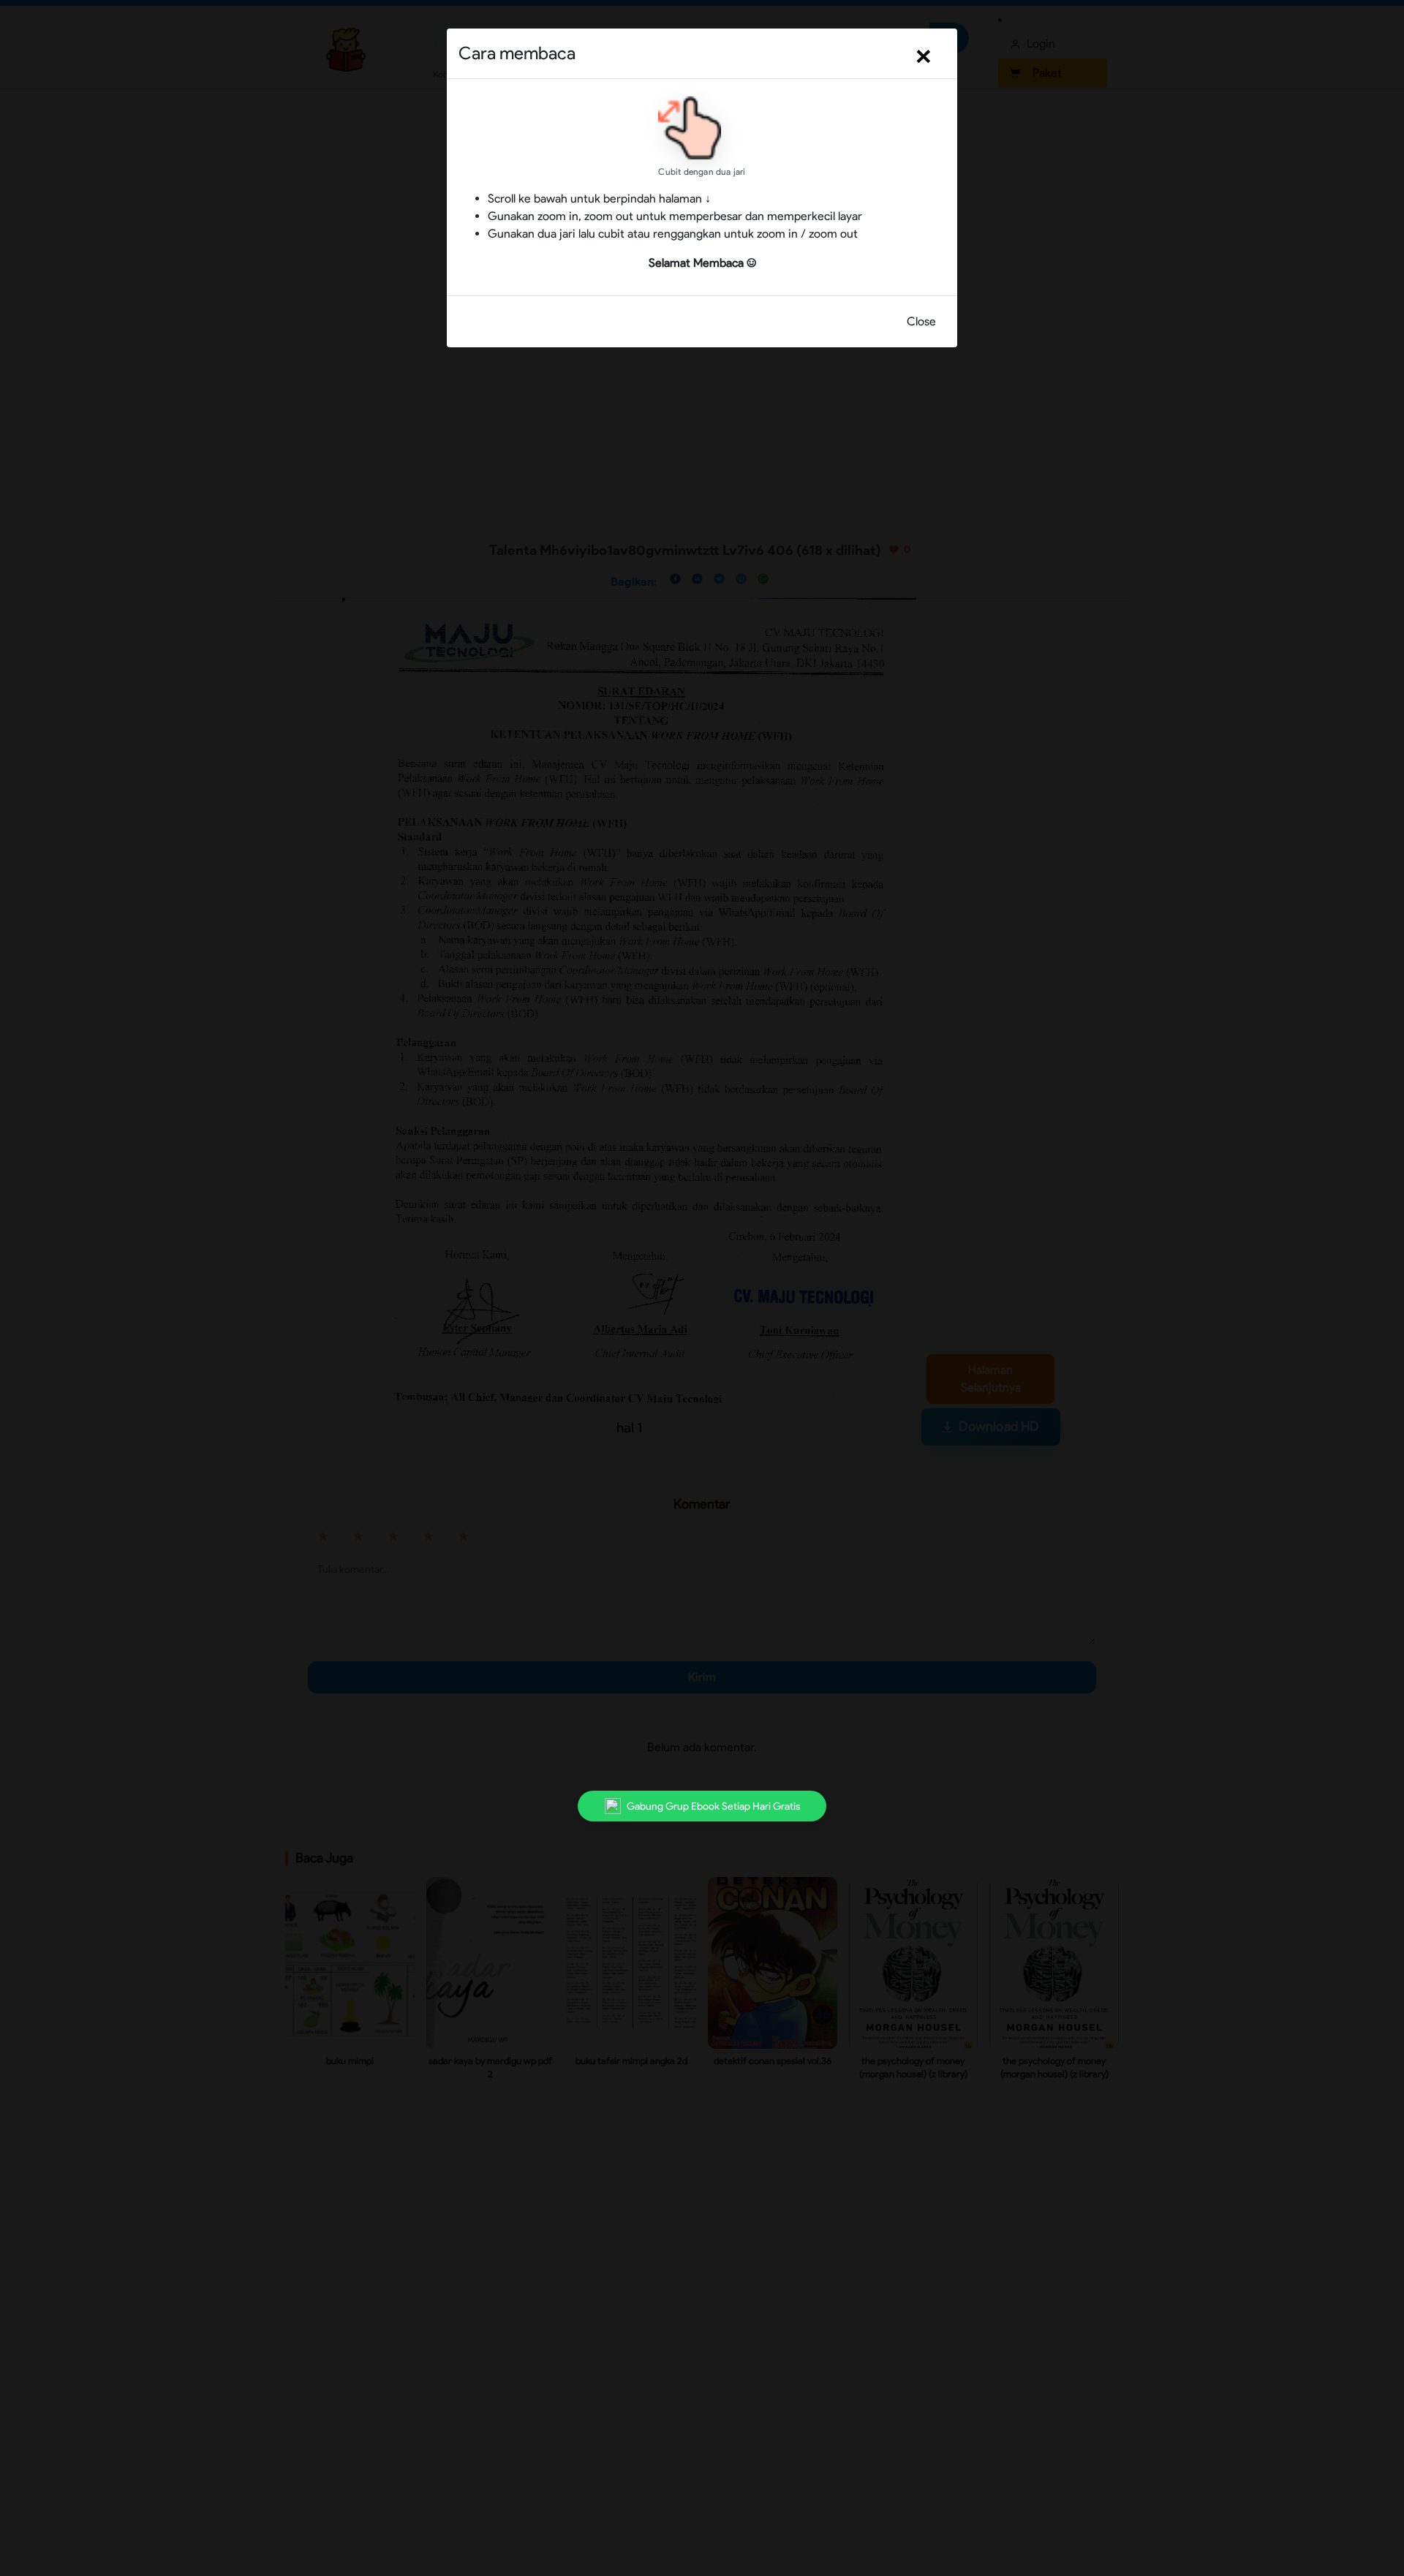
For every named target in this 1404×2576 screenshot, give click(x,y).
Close (921, 321)
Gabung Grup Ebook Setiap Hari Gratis (713, 1806)
